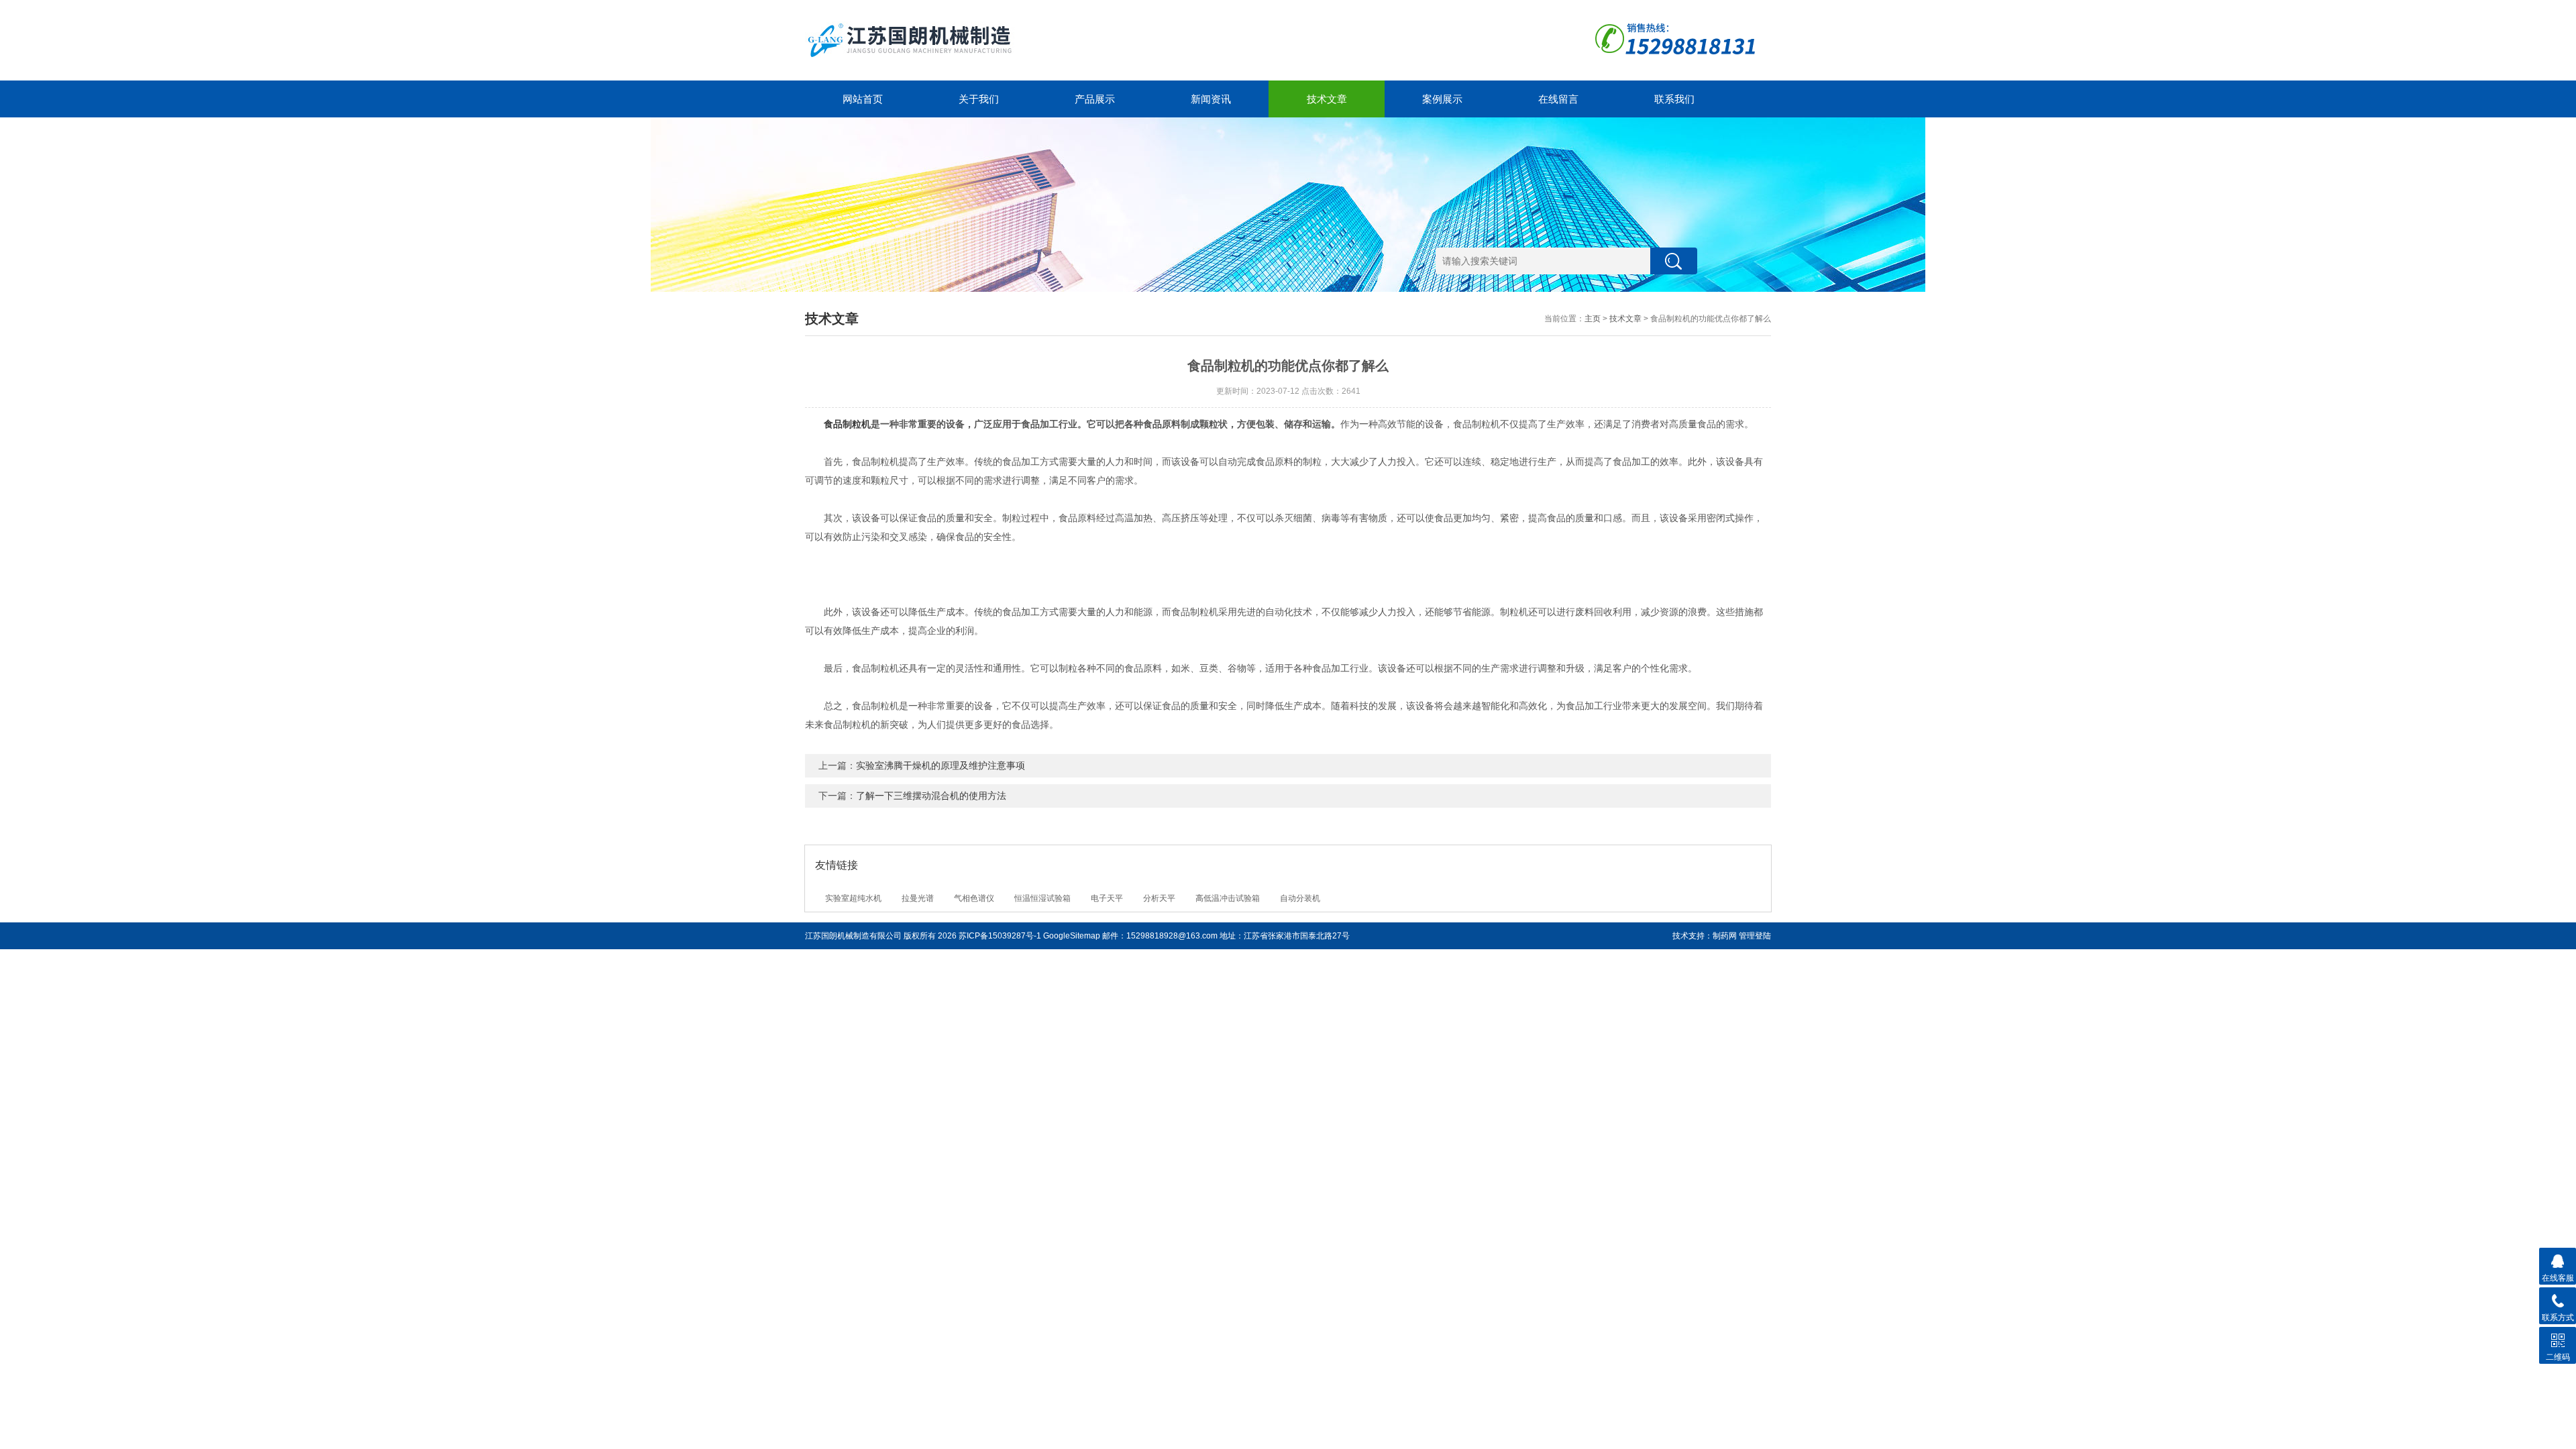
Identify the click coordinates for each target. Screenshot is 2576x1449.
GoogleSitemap (1072, 936)
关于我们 (979, 99)
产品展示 (1095, 99)
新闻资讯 (1211, 99)
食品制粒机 (847, 424)
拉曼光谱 (918, 898)
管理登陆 (1755, 936)
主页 (1593, 319)
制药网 (1725, 936)
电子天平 (1107, 898)
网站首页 (863, 99)
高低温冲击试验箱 (1228, 898)
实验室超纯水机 (853, 898)
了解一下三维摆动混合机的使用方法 (931, 796)
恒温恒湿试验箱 (1042, 898)
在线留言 (1558, 99)
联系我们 (1674, 99)
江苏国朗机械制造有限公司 (853, 936)
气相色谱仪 (974, 898)
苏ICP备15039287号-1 (1000, 936)
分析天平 (1159, 898)
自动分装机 (1300, 898)
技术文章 (1327, 99)
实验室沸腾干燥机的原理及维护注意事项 (941, 765)
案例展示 (1442, 99)
